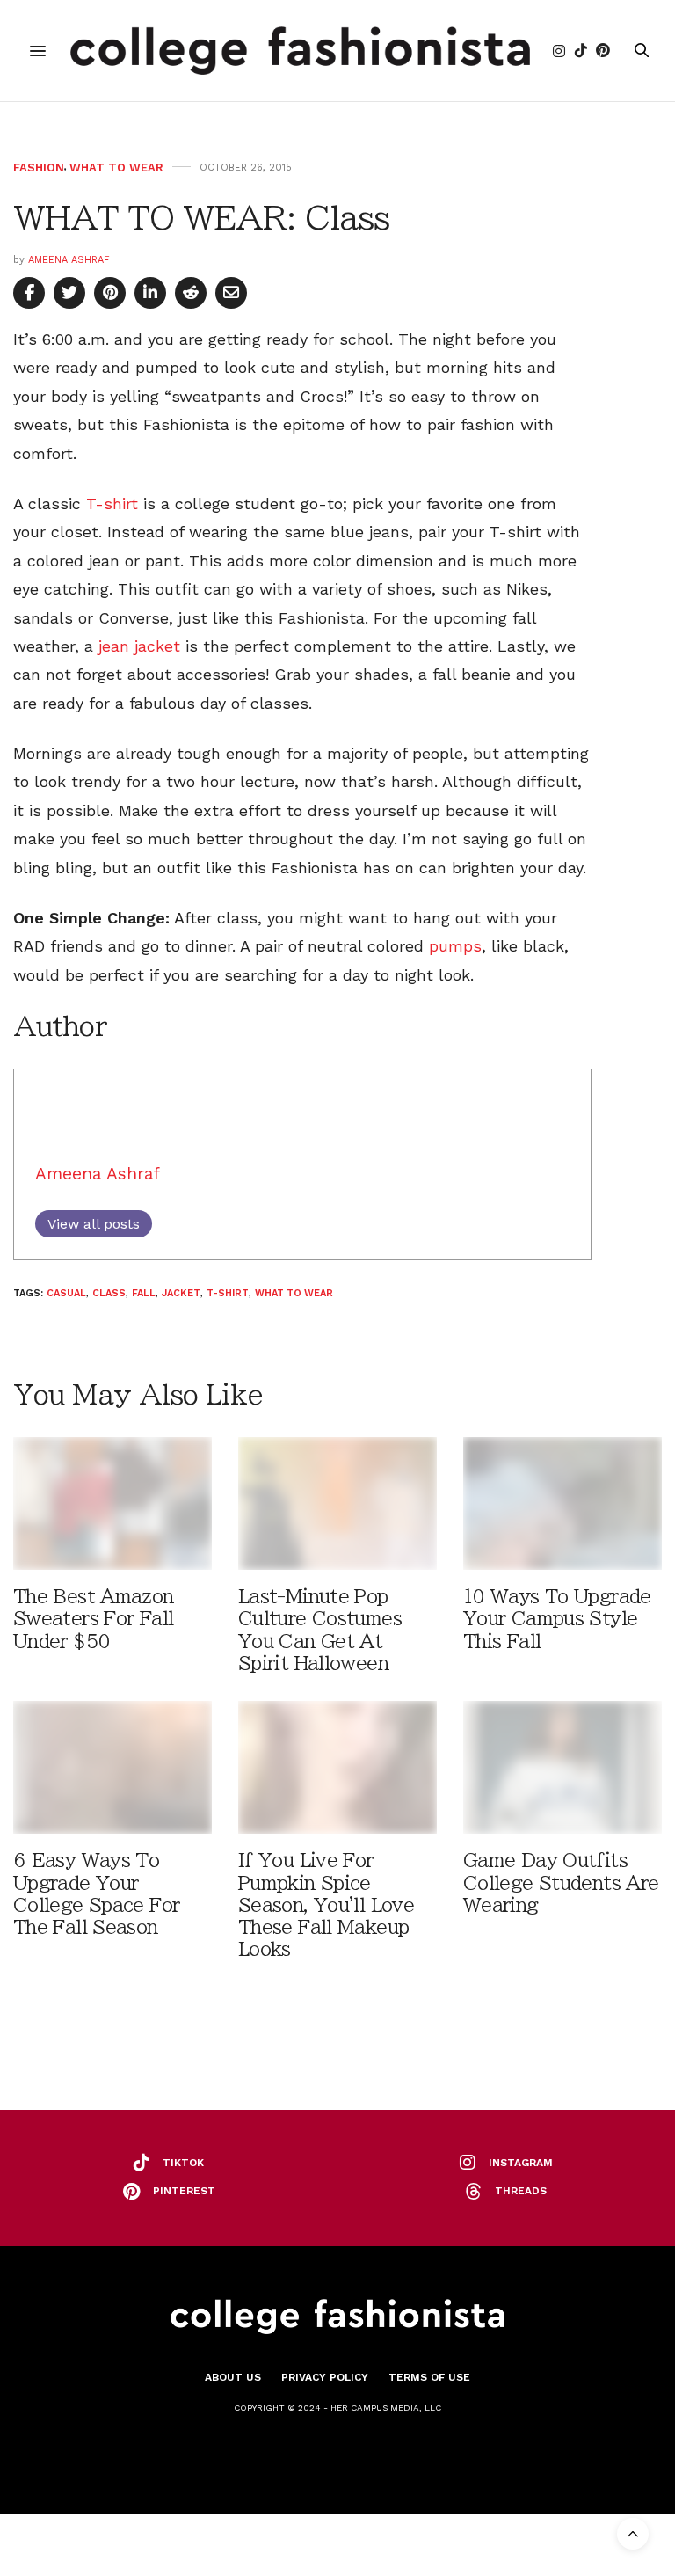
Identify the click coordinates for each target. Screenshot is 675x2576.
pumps (455, 946)
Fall (144, 1293)
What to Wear (116, 168)
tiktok (183, 2163)
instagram (521, 2163)
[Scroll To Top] (633, 2534)
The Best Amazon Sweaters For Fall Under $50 (94, 1619)
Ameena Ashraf (69, 260)
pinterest (184, 2191)
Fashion (39, 168)
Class (109, 1293)
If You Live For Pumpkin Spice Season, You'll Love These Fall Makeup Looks (326, 1905)
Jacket (181, 1293)
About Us (233, 2377)
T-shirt (112, 504)
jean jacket (139, 646)
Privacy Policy (325, 2377)
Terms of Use (429, 2377)
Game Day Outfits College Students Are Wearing (561, 1883)
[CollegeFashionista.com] (300, 51)
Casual (66, 1293)
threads (521, 2191)
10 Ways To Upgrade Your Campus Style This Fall (557, 1619)
